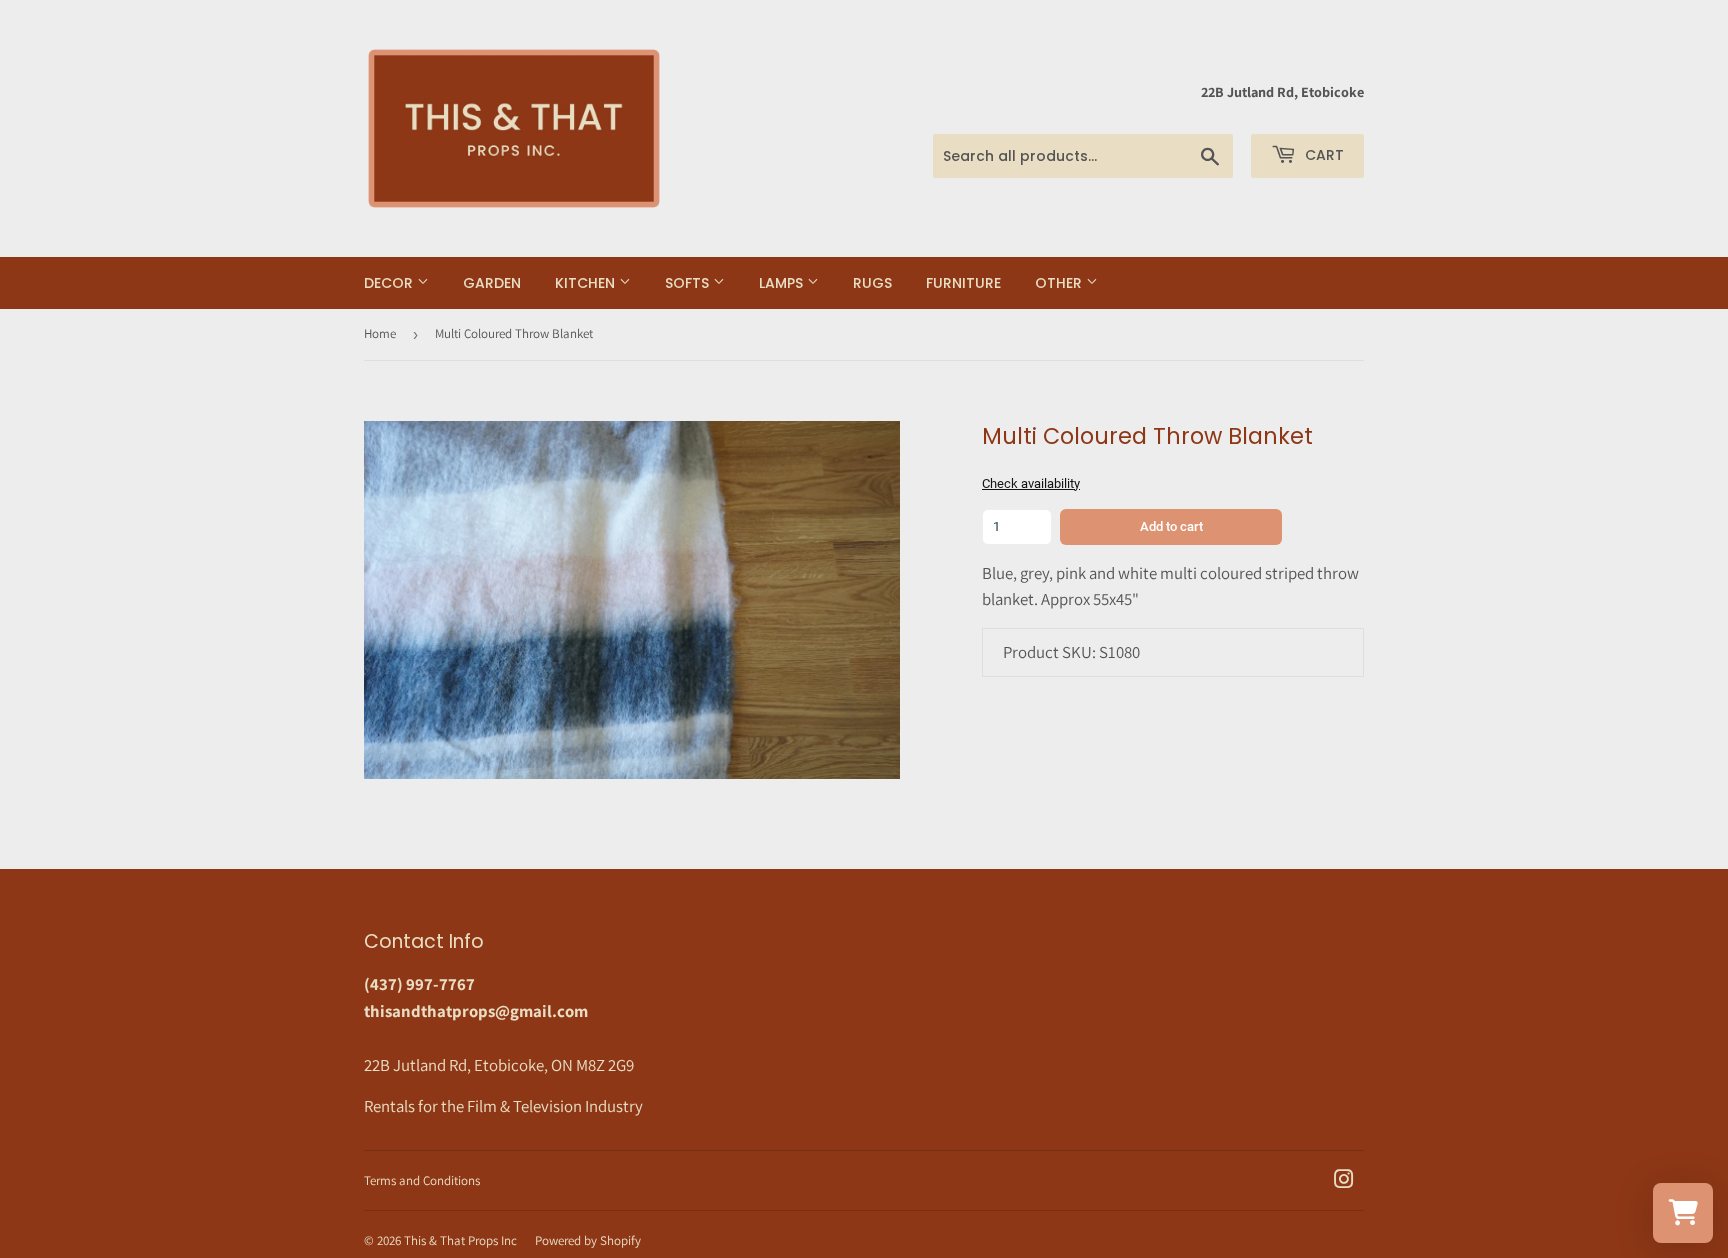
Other (1060, 283)
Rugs (872, 283)
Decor (390, 283)
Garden (492, 283)
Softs (689, 283)
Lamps (783, 283)
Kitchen (587, 283)
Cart (1322, 155)
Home (380, 333)
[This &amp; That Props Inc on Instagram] (1344, 1181)
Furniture (963, 283)
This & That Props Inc (460, 1240)
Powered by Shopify (588, 1240)
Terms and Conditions (422, 1180)
